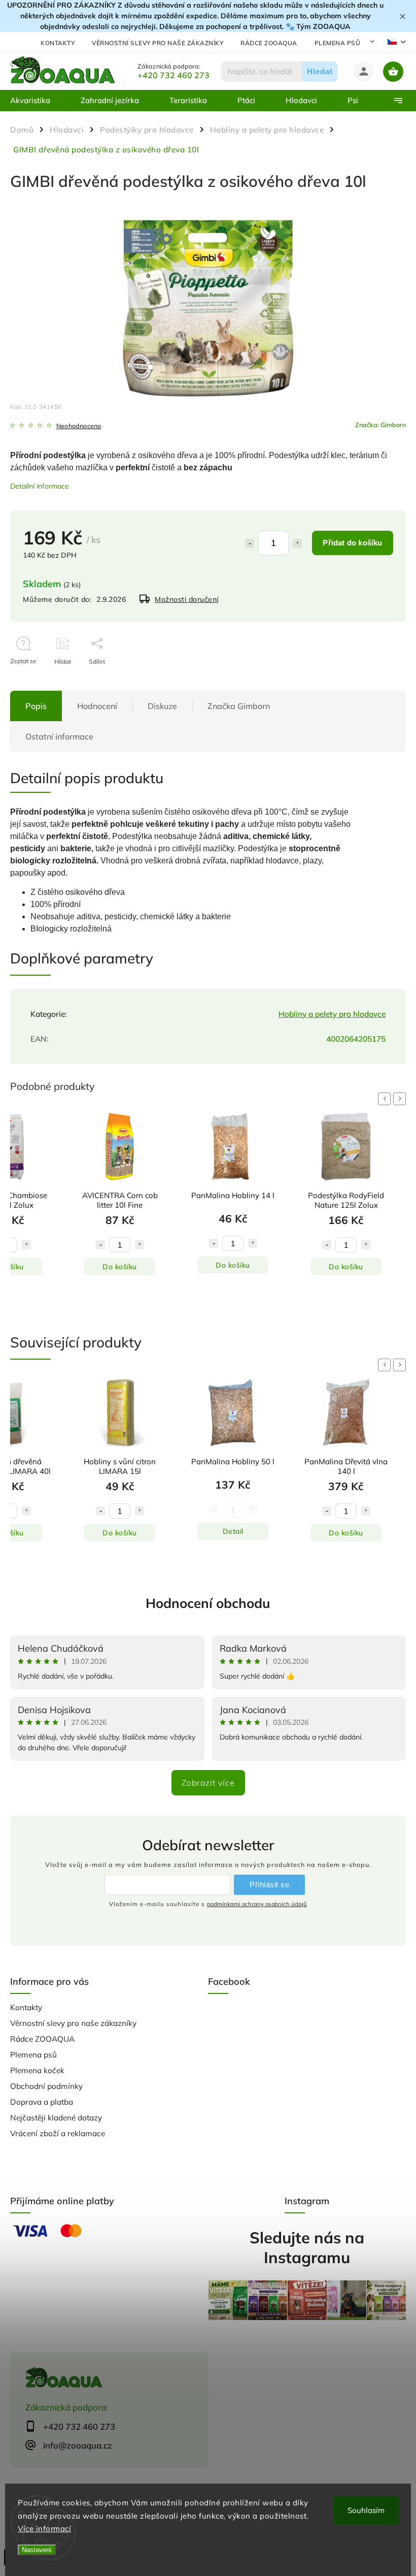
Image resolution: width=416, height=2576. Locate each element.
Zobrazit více (208, 1783)
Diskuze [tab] (162, 706)
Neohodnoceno (79, 426)
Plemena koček (37, 2070)
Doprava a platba (42, 2102)
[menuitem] (38, 101)
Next (401, 1099)
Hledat (320, 71)
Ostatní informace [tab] (59, 736)
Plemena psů (338, 43)
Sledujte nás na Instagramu (307, 2247)
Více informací (44, 2529)
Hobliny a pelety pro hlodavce (332, 1014)
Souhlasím (366, 2510)
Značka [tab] (239, 706)
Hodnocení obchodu (208, 1603)
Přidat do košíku (352, 543)
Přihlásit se (269, 1885)
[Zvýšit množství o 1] (297, 543)
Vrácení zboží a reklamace (58, 2133)
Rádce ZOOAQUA (269, 43)
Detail (233, 1531)
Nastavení (37, 2550)
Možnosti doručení (187, 599)
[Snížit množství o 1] (250, 543)
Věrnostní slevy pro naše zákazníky (158, 43)
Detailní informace (40, 486)
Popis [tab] (36, 706)
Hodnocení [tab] (97, 706)
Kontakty (58, 43)
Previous (386, 1099)
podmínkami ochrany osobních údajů (257, 1904)
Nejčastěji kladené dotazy (56, 2118)
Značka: (380, 425)
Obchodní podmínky (46, 2086)
